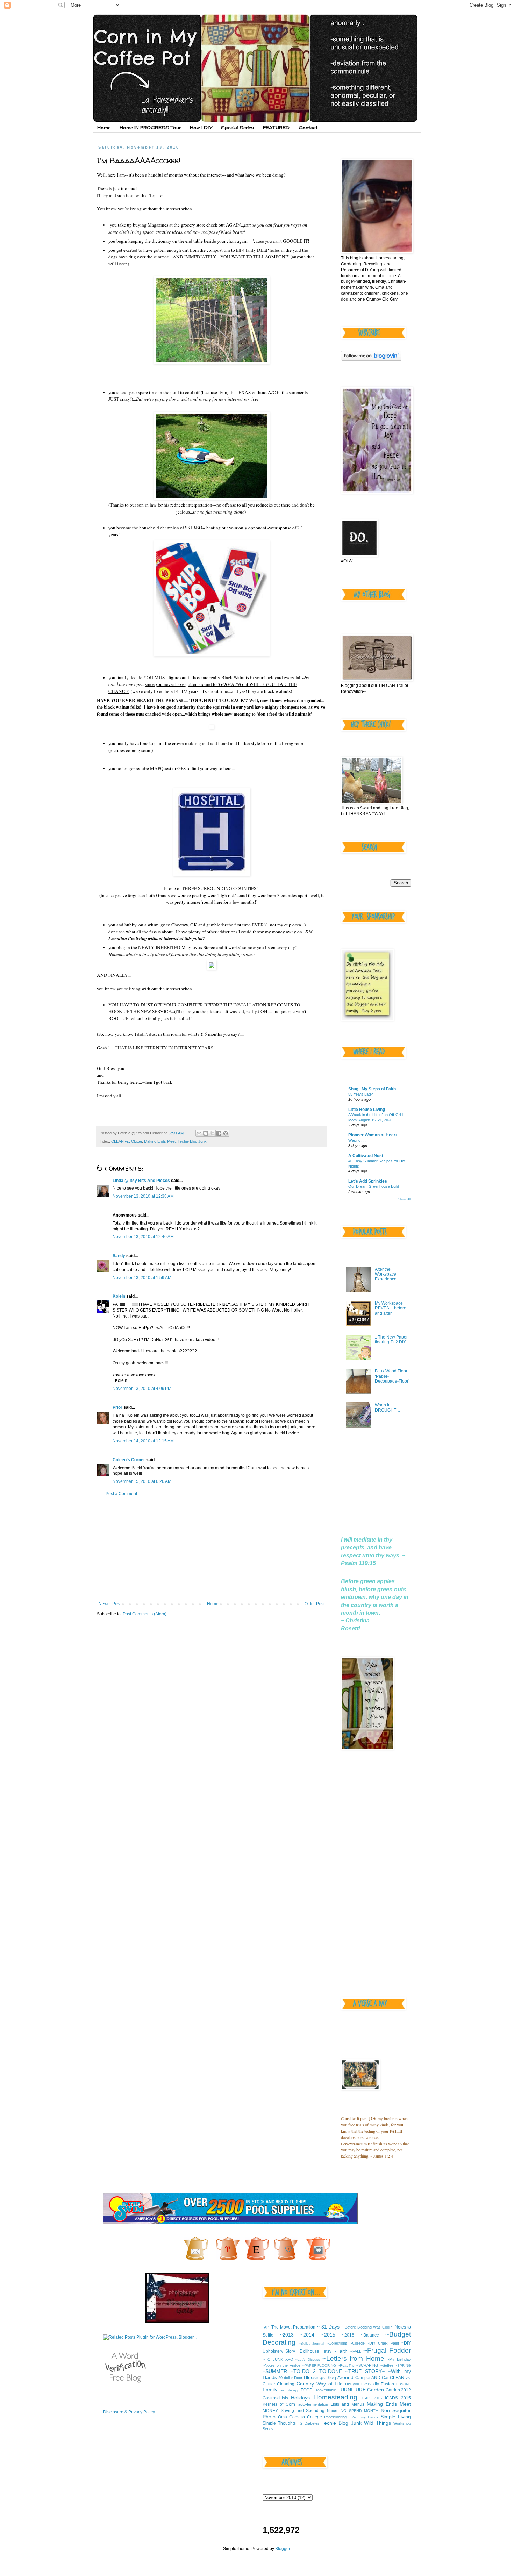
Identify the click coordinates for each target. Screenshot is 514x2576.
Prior (117, 1407)
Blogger (283, 2549)
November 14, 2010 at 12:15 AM (143, 1441)
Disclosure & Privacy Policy (129, 2412)
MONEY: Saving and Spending (294, 2411)
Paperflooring (335, 2417)
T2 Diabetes (309, 2423)
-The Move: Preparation (293, 2327)
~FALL (356, 2351)
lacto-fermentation (313, 2404)
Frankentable (325, 2390)
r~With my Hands (363, 2417)
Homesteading (335, 2397)
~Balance (370, 2335)
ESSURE (404, 2384)
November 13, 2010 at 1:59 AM (142, 1278)
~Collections (337, 2343)
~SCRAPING (367, 2365)
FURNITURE (352, 2390)
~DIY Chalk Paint (383, 2343)
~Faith (341, 2351)
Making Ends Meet (160, 1141)
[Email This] (199, 1133)
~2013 (287, 2335)
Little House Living (367, 1110)
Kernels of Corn (279, 2404)
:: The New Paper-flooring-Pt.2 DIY (392, 1340)
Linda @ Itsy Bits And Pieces (141, 1181)
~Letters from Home (353, 2358)
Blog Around (340, 2377)
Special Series (237, 127)
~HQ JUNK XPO (278, 2359)
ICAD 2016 (372, 2398)
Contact (308, 127)
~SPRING (403, 2365)
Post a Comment (121, 1494)
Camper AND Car (372, 2378)
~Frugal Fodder (387, 2350)
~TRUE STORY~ (365, 2371)
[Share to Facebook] (219, 1133)
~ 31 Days (328, 2327)
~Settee (387, 2365)
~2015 (328, 2335)
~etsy (326, 2351)
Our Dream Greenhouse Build (374, 1186)
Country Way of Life (320, 2384)
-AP (266, 2327)
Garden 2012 (398, 2390)
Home (104, 127)
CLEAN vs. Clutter (127, 1141)
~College (357, 2343)
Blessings (314, 2377)
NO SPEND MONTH (359, 2411)
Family (270, 2390)
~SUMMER (275, 2371)
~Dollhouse (308, 2351)
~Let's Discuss (308, 2359)
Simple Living (396, 2417)
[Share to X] (212, 1133)
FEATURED (276, 127)
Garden (376, 2390)
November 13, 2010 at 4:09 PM (142, 1389)
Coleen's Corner (129, 1460)
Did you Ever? (358, 2384)
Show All (405, 1199)
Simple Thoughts (279, 2423)
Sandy (119, 1256)
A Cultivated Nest (366, 1156)
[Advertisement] (212, 1549)
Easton (387, 2384)
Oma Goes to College (300, 2417)
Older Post (315, 1604)
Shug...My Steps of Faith (372, 1089)
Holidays (300, 2398)
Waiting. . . (357, 1140)
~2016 (348, 2335)
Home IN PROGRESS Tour (150, 127)
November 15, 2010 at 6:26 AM (142, 1481)
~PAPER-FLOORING (319, 2365)
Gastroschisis (275, 2398)
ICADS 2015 (398, 2398)
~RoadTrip (346, 2365)
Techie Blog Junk (192, 1141)
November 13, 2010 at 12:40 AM (143, 1237)
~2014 (307, 2335)
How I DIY (201, 127)
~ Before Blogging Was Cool (365, 2327)
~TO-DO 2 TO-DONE (316, 2371)
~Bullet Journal (311, 2343)
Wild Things (377, 2423)
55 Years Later (361, 1094)
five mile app (289, 2390)
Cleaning (286, 2384)
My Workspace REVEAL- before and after (391, 1308)
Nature (333, 2411)
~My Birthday (399, 2359)
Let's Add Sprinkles (368, 1181)
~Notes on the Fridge (282, 2365)
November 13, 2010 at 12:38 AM (143, 1196)
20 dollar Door (290, 2378)
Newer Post (110, 1604)
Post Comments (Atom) (145, 1614)
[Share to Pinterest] (226, 1133)
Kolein (119, 1296)
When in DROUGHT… (388, 1407)
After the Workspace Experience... (387, 1274)
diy (376, 2384)
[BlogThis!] (206, 1133)
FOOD (307, 2390)
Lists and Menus (347, 2404)
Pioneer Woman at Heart (373, 1135)
